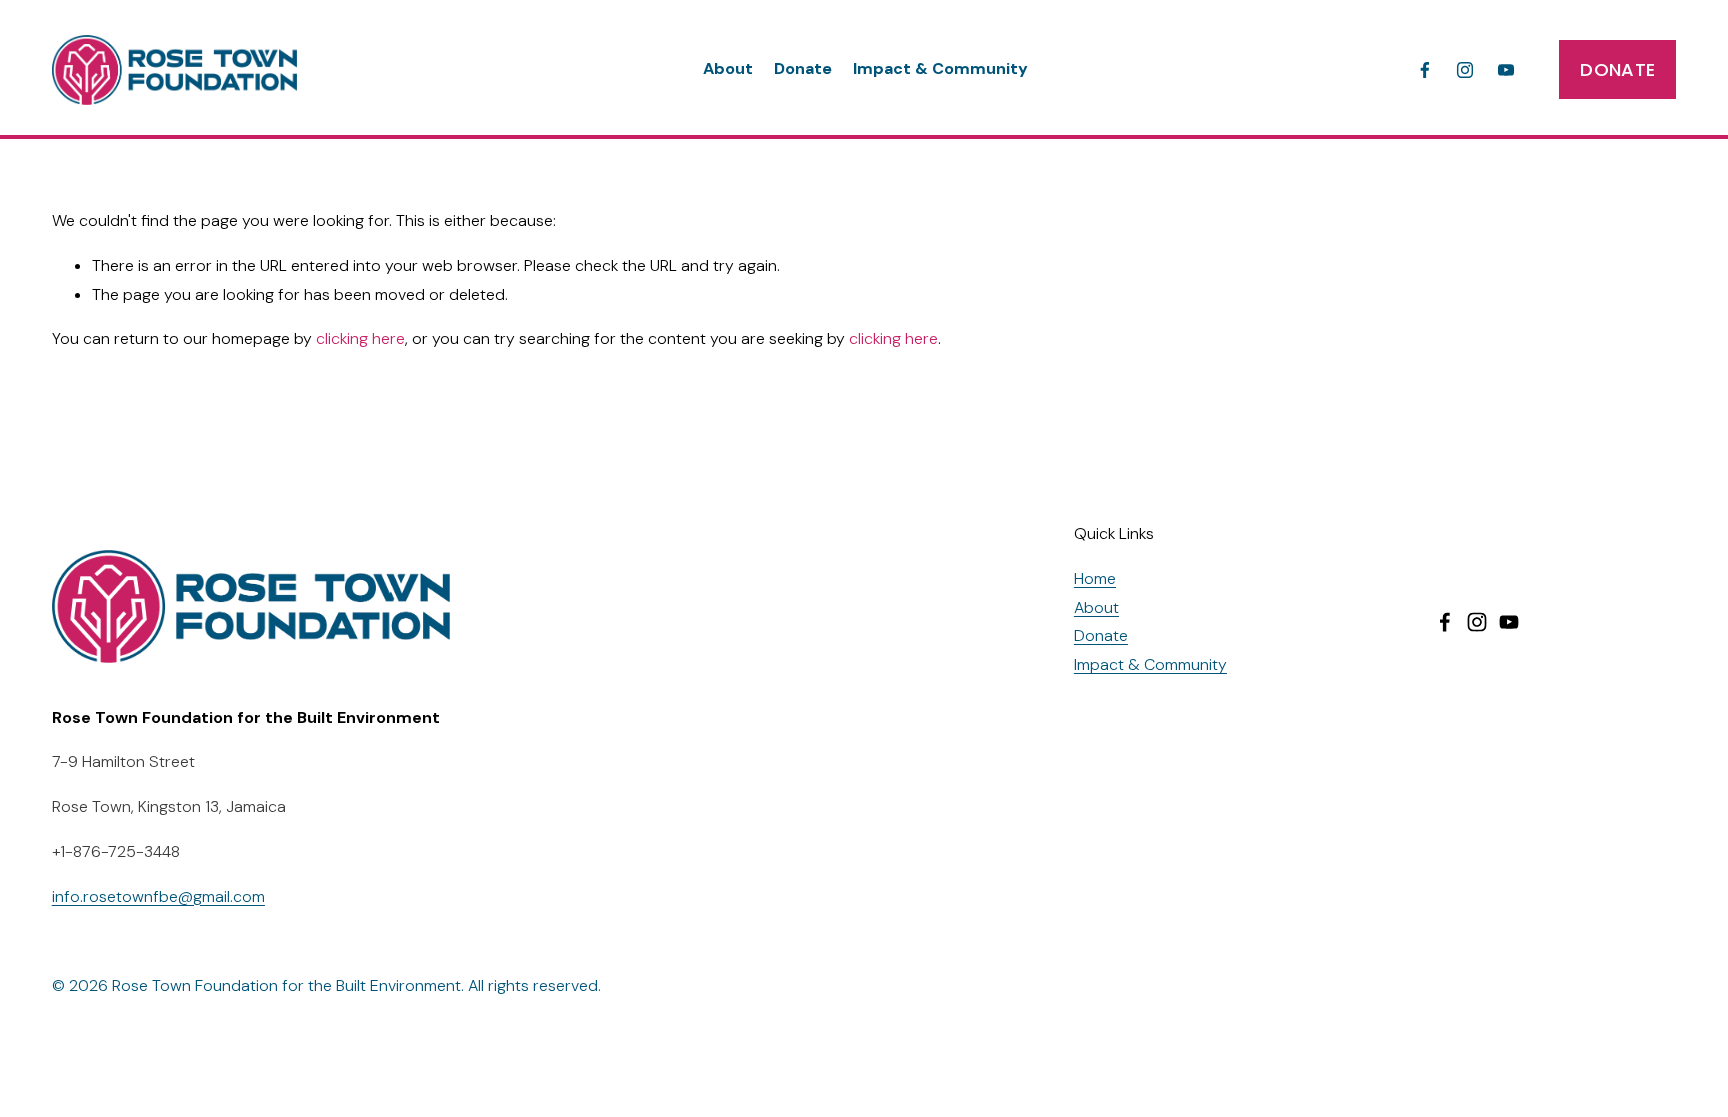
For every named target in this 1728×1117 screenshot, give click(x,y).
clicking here (360, 338)
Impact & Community (940, 68)
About (728, 68)
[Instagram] (1465, 70)
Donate (803, 68)
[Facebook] (1425, 70)
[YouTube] (1506, 70)
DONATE (1617, 69)
